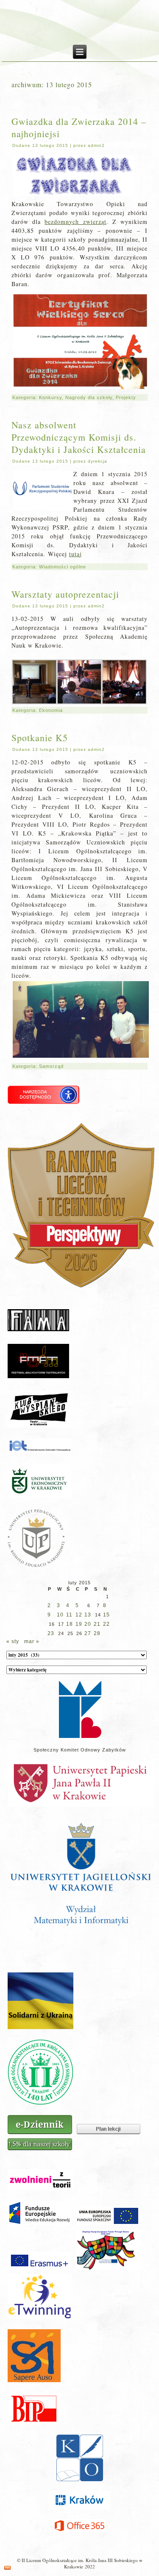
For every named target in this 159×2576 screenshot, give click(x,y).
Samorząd (51, 1066)
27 (88, 1633)
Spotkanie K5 (40, 738)
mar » (32, 1641)
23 (51, 1633)
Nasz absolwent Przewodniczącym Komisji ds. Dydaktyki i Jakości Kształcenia (79, 437)
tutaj (75, 554)
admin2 (96, 145)
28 (97, 1633)
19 (79, 1624)
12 (79, 1615)
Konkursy (50, 397)
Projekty (126, 397)
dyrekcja (98, 461)
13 (88, 1615)
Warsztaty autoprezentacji (65, 594)
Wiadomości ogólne (63, 567)
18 (70, 1624)
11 (69, 1615)
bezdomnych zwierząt (75, 222)
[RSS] (7, 2568)
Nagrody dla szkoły (89, 397)
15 (106, 1615)
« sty (13, 1641)
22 (106, 1624)
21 (97, 1624)
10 (60, 1615)
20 (88, 1624)
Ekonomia (51, 710)
